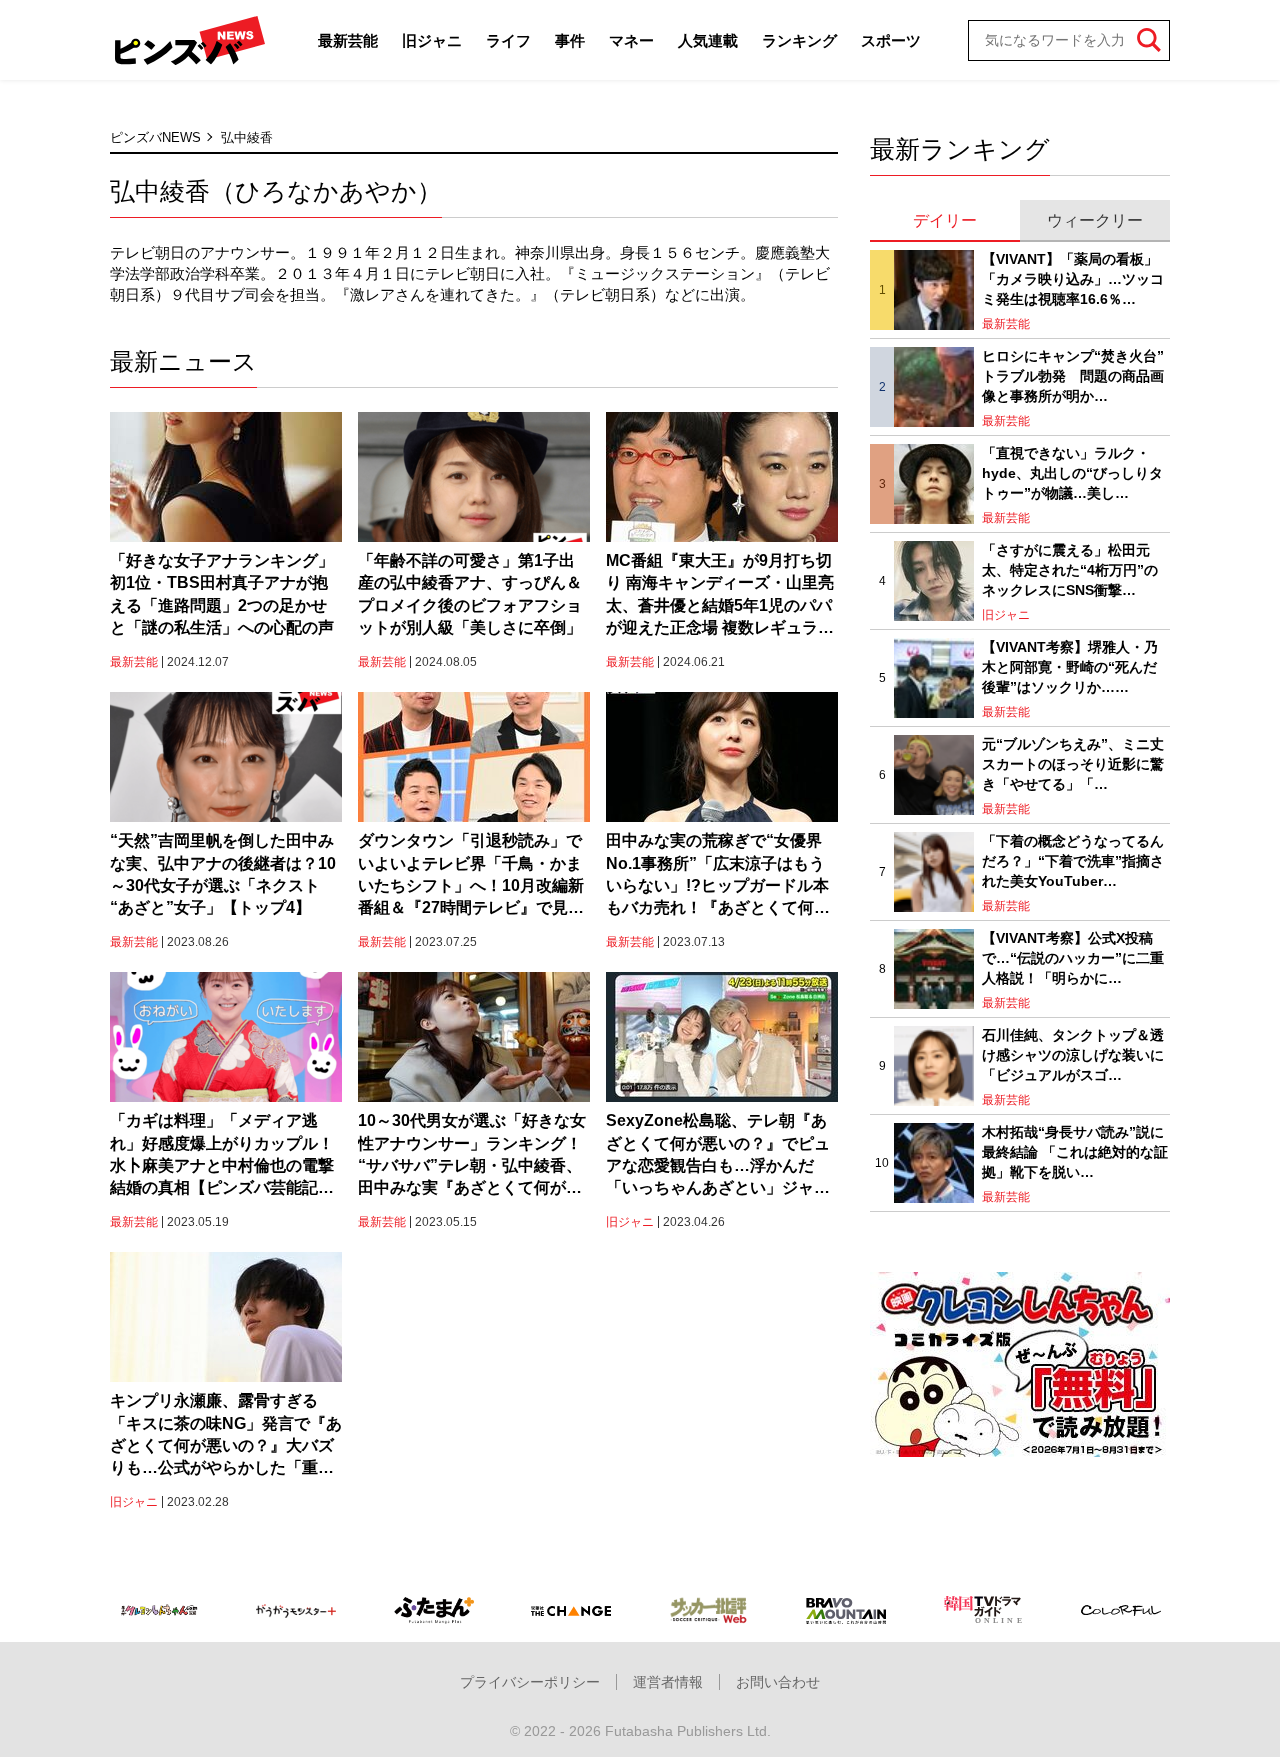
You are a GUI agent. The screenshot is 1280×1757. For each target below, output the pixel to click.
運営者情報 (668, 1682)
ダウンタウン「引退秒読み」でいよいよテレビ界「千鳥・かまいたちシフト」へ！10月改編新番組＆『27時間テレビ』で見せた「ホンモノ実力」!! (471, 876)
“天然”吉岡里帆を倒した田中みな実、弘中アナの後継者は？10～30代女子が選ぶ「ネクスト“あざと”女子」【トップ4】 (223, 874)
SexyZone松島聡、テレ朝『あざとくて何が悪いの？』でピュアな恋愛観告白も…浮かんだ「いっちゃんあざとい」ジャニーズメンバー (718, 1156)
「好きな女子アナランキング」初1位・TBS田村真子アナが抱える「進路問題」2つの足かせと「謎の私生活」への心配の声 (222, 594)
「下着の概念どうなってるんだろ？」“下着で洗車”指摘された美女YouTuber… (1073, 860)
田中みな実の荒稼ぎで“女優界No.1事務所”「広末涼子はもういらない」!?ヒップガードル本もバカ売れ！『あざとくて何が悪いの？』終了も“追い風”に (718, 876)
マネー (631, 40)
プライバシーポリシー (530, 1682)
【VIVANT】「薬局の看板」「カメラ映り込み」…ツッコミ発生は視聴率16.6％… (1073, 278)
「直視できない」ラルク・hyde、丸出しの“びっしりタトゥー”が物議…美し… (1072, 472)
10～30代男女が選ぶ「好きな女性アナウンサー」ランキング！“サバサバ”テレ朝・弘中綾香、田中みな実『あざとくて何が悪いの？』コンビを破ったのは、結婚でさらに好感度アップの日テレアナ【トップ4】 (472, 1156)
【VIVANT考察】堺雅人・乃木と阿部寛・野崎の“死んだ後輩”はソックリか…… (1070, 666)
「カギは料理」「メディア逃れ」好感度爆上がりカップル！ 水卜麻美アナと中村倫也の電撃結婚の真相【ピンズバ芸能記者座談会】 (226, 1156)
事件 (570, 40)
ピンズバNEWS (155, 137)
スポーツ (891, 40)
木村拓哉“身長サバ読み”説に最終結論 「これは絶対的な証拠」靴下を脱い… (1075, 1151)
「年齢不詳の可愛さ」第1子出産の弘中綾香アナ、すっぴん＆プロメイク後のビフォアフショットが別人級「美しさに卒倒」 (470, 594)
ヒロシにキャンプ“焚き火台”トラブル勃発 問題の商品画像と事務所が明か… (1073, 375)
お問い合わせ (778, 1682)
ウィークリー (1095, 220)
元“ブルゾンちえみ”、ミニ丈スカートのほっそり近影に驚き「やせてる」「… (1073, 763)
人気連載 (708, 40)
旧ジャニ (432, 40)
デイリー (945, 220)
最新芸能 (348, 40)
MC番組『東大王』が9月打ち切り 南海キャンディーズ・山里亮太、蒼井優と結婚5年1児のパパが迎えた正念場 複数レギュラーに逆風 (720, 596)
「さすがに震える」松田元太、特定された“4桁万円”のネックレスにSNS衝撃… (1070, 569)
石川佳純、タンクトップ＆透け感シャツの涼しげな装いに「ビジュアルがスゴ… (1073, 1054)
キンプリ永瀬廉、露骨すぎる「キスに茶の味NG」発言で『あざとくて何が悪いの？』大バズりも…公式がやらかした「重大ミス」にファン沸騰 (226, 1436)
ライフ (508, 40)
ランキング (799, 40)
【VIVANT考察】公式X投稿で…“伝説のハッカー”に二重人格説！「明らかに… (1073, 957)
